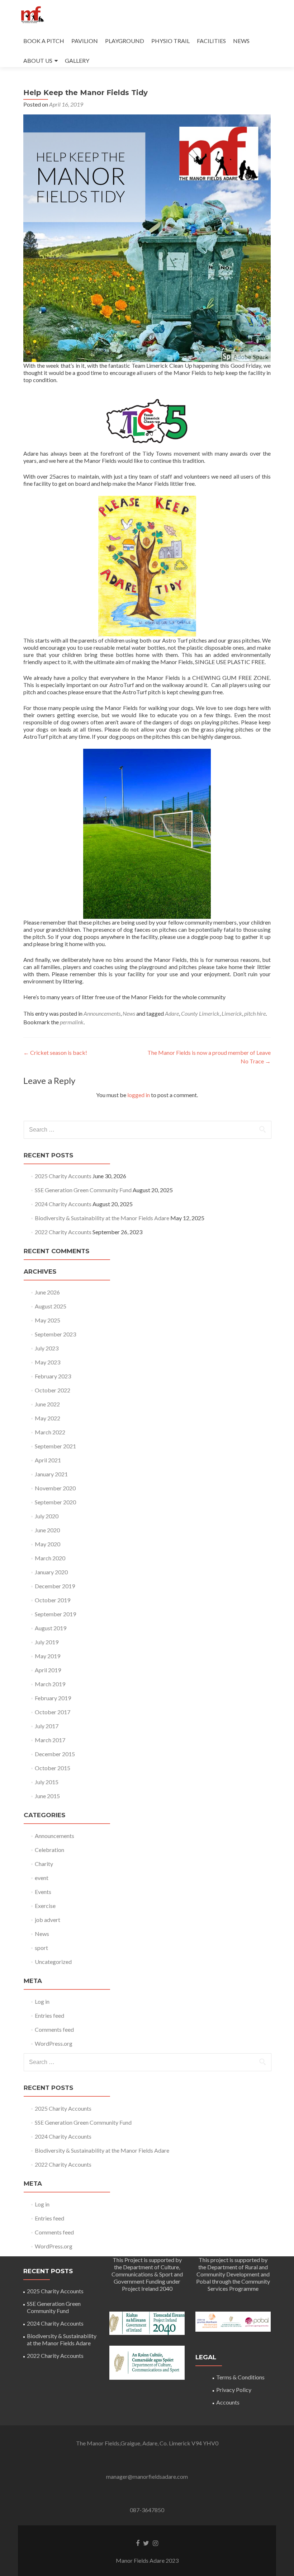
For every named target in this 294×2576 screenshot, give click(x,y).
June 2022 (47, 1404)
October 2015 (53, 1768)
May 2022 (48, 1418)
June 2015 (47, 1796)
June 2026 (47, 1292)
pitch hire (255, 1013)
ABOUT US (38, 60)
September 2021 (55, 1446)
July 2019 (47, 1642)
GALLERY (77, 60)
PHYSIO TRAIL (170, 41)
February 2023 (53, 1376)
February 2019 (53, 1698)
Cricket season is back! (55, 1052)
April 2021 (48, 1460)
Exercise (45, 1906)
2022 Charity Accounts (63, 1232)
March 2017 (50, 1740)
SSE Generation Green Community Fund (83, 1190)
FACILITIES (211, 41)
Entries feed (49, 2015)
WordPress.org (54, 2043)
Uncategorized (53, 1962)
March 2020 (50, 1558)
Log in (42, 2001)
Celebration (49, 1850)
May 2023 (48, 1362)
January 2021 (51, 1474)
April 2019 (48, 1670)
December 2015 (55, 1754)
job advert (48, 1920)
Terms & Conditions (240, 2377)
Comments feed (54, 2029)
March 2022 (50, 1432)
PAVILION (85, 41)
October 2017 (53, 1712)
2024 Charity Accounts (63, 1204)
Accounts (228, 2402)
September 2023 (55, 1334)
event (42, 1878)
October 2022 (53, 1390)
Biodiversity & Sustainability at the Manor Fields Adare (102, 1218)
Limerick (232, 1013)
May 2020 (48, 1544)
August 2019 (51, 1628)
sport (41, 1948)
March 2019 (50, 1684)
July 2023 (47, 1348)
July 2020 (47, 1516)
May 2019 (48, 1656)
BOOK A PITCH (44, 41)
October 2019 (53, 1600)
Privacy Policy (234, 2390)
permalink (72, 1022)
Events (43, 1892)
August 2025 (51, 1306)
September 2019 (55, 1614)
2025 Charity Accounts (63, 1176)
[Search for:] (147, 1130)
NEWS (241, 41)
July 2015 (47, 1782)
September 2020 (55, 1502)
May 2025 (48, 1320)
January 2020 (51, 1572)
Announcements (102, 1013)
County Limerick (200, 1013)
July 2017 (47, 1726)
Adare (172, 1013)
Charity (44, 1864)
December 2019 (55, 1586)
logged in (139, 1095)
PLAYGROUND (125, 41)
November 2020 (55, 1488)
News (129, 1013)
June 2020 (47, 1530)
